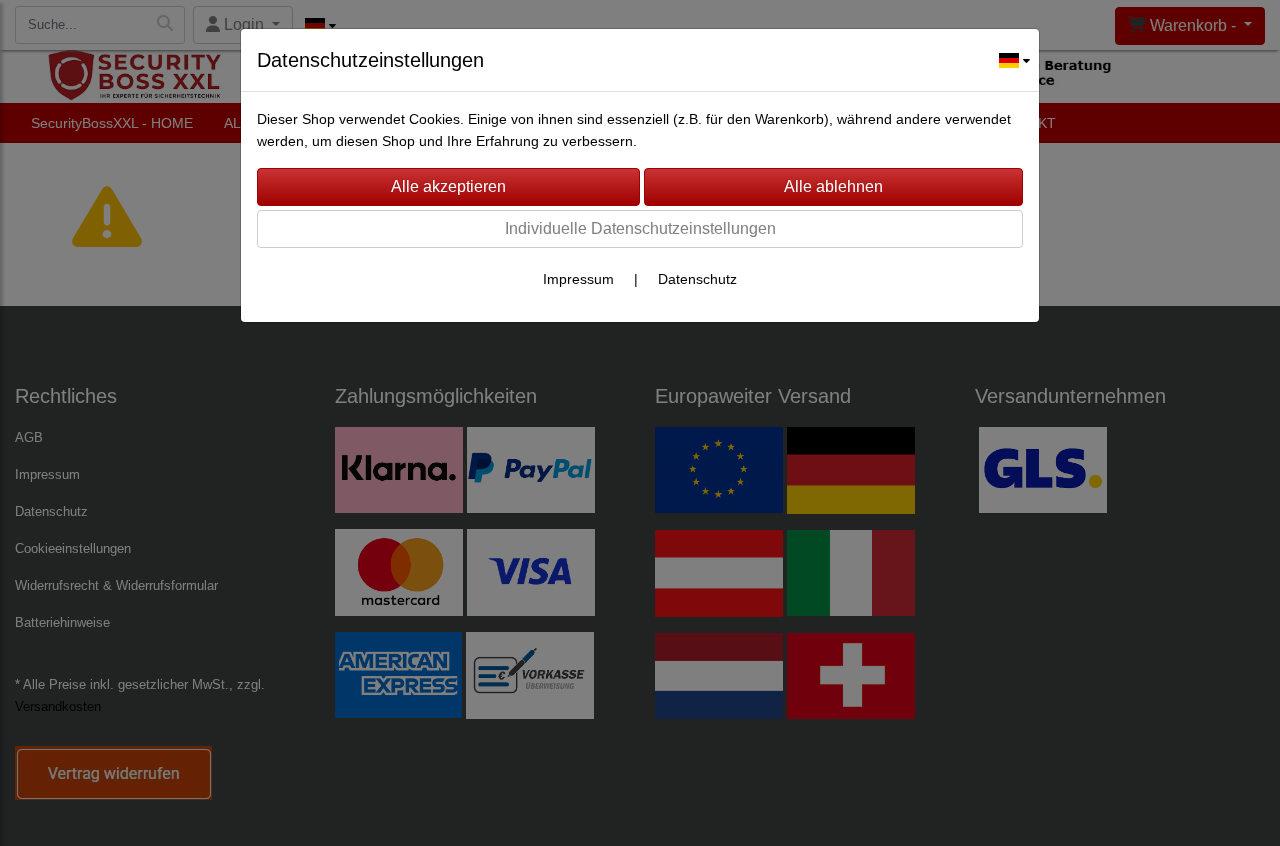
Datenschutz (697, 279)
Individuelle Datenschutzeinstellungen (640, 228)
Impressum (578, 279)
